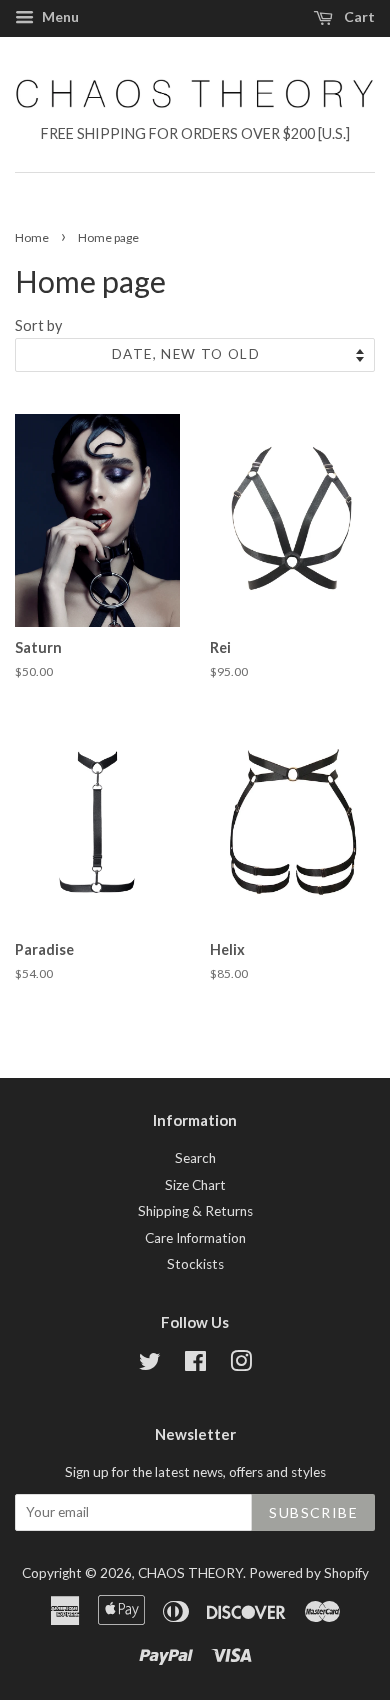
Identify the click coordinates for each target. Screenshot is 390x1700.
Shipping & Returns (195, 1211)
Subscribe (313, 1512)
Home (32, 237)
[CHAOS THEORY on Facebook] (195, 1365)
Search (195, 1158)
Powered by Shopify (309, 1573)
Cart (358, 16)
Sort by (38, 325)
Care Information (195, 1238)
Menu (59, 16)
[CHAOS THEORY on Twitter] (150, 1365)
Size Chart (195, 1185)
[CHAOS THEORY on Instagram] (241, 1365)
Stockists (195, 1264)
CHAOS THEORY (190, 1573)
